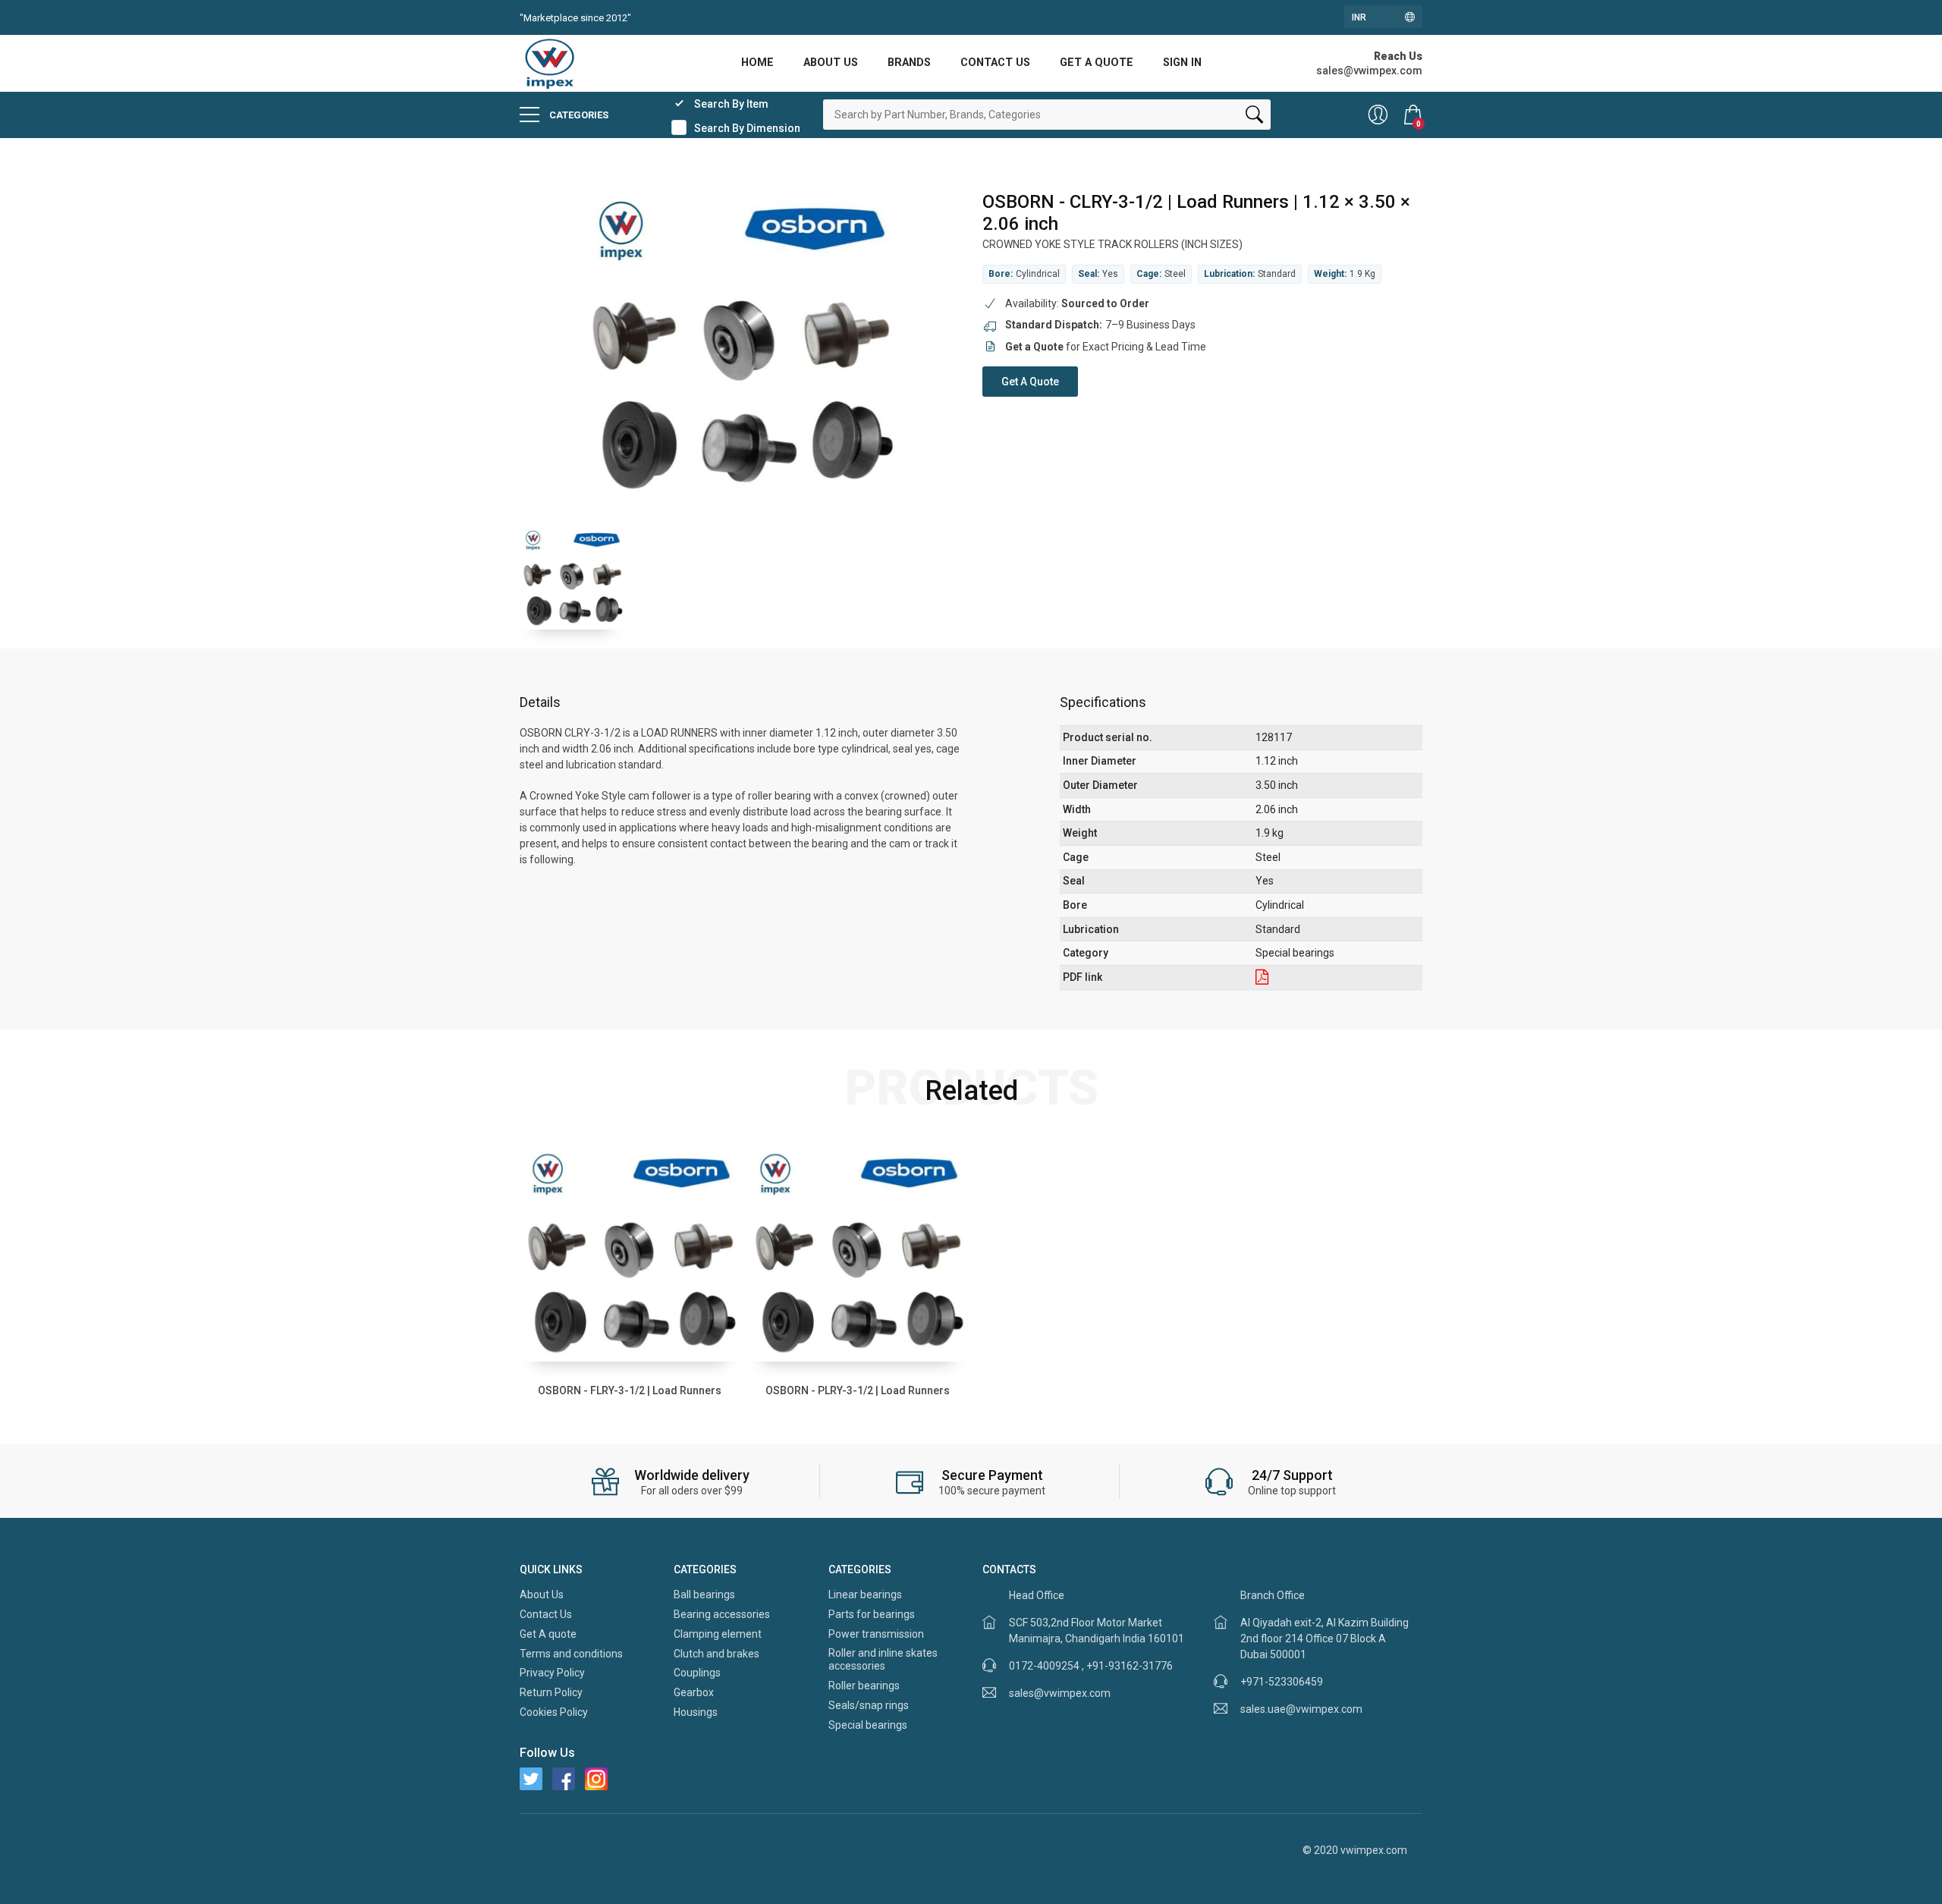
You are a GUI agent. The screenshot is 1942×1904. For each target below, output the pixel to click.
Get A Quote (1030, 382)
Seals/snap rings (869, 1705)
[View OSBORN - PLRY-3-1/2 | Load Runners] (857, 1252)
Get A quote (1097, 63)
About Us (831, 63)
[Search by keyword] (1254, 118)
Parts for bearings (872, 1614)
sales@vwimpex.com (1060, 1693)
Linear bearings (865, 1595)
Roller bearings (864, 1686)
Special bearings (868, 1725)
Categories (578, 115)
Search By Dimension (747, 128)
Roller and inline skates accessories (883, 1660)
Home (757, 63)
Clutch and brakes (716, 1654)
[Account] (1378, 115)
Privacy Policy (552, 1673)
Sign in (1182, 63)
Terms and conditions (571, 1654)
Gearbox (694, 1692)
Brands (909, 63)
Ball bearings (704, 1595)
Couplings (697, 1673)
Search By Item (731, 104)
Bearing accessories (722, 1614)
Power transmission (876, 1634)
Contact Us (995, 63)
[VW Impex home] (550, 62)
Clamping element (718, 1634)
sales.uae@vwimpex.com (1301, 1709)
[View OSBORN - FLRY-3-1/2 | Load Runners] (630, 1252)
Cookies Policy (554, 1712)
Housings (696, 1712)
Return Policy (551, 1692)
